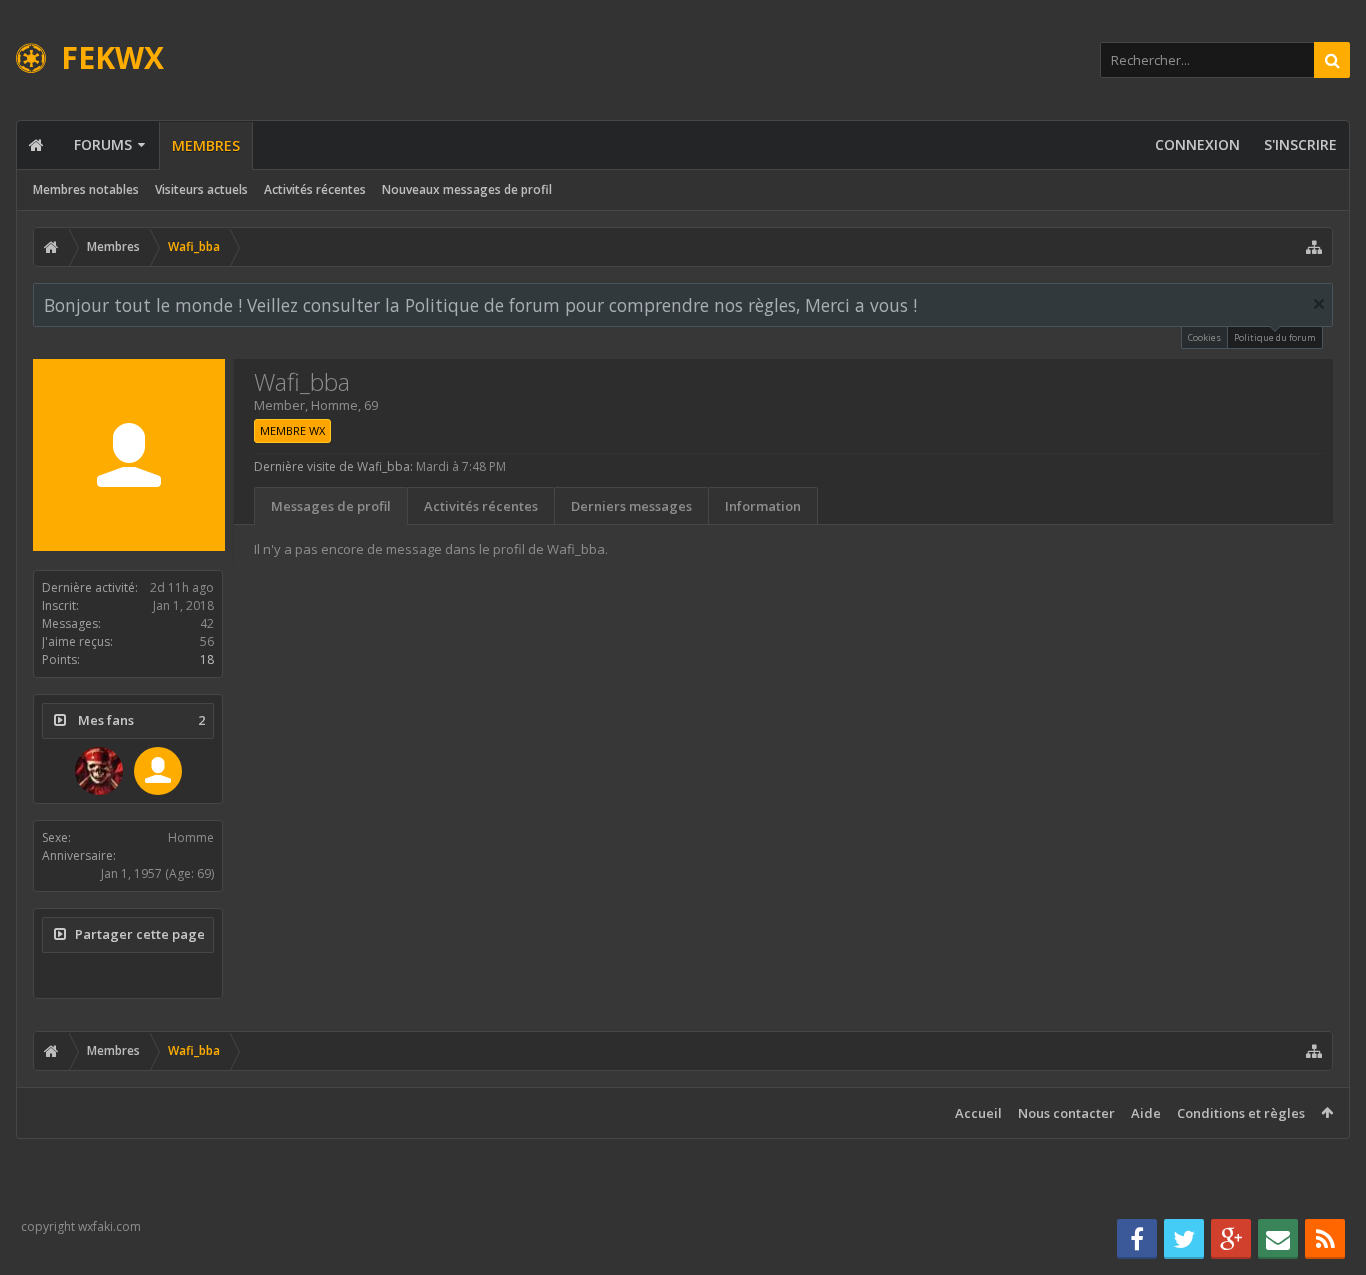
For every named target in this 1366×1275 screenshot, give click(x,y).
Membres (206, 145)
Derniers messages (631, 506)
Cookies (1204, 337)
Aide (1146, 1113)
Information (763, 506)
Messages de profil (331, 506)
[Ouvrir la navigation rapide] (1314, 247)
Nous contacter (1066, 1113)
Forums (103, 144)
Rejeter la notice (1319, 304)
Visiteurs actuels (201, 189)
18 (207, 659)
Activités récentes (315, 189)
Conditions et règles (1241, 1113)
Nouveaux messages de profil (467, 189)
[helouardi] (158, 771)
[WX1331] (99, 771)
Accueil (978, 1113)
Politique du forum (1275, 337)
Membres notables (86, 189)
